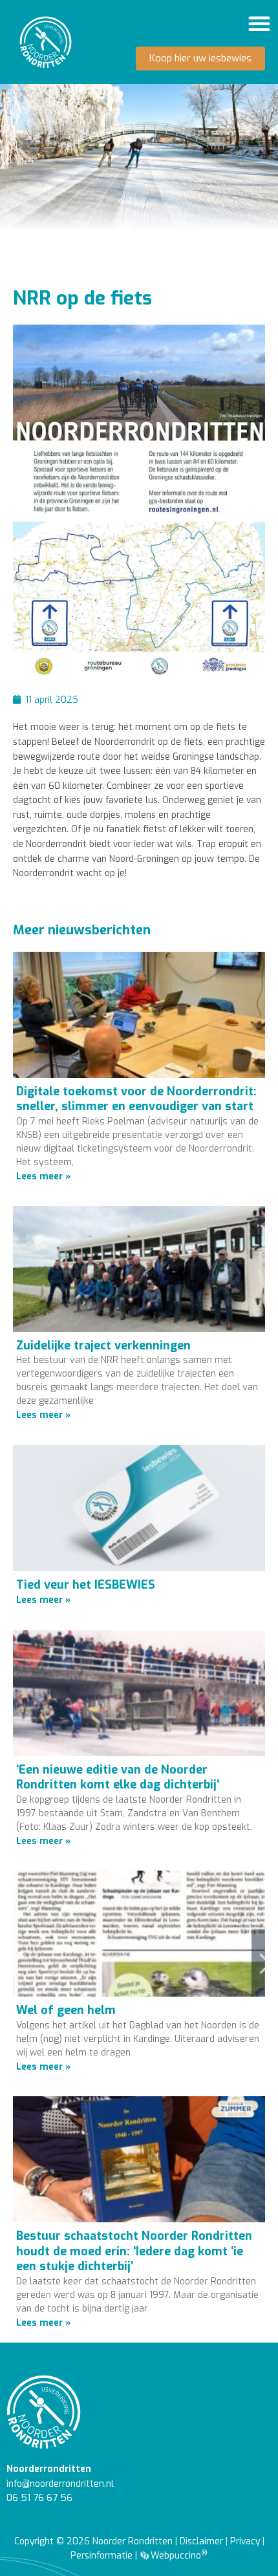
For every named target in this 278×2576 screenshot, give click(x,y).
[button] (259, 23)
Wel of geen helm (66, 2010)
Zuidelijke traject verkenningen (103, 1346)
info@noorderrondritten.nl (60, 2484)
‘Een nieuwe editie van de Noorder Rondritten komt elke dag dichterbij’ (118, 1777)
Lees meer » (43, 1176)
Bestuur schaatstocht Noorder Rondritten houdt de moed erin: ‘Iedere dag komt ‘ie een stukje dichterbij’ (134, 2251)
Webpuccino (178, 2555)
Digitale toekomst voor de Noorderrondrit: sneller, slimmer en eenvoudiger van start (136, 1099)
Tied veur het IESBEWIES (86, 1585)
